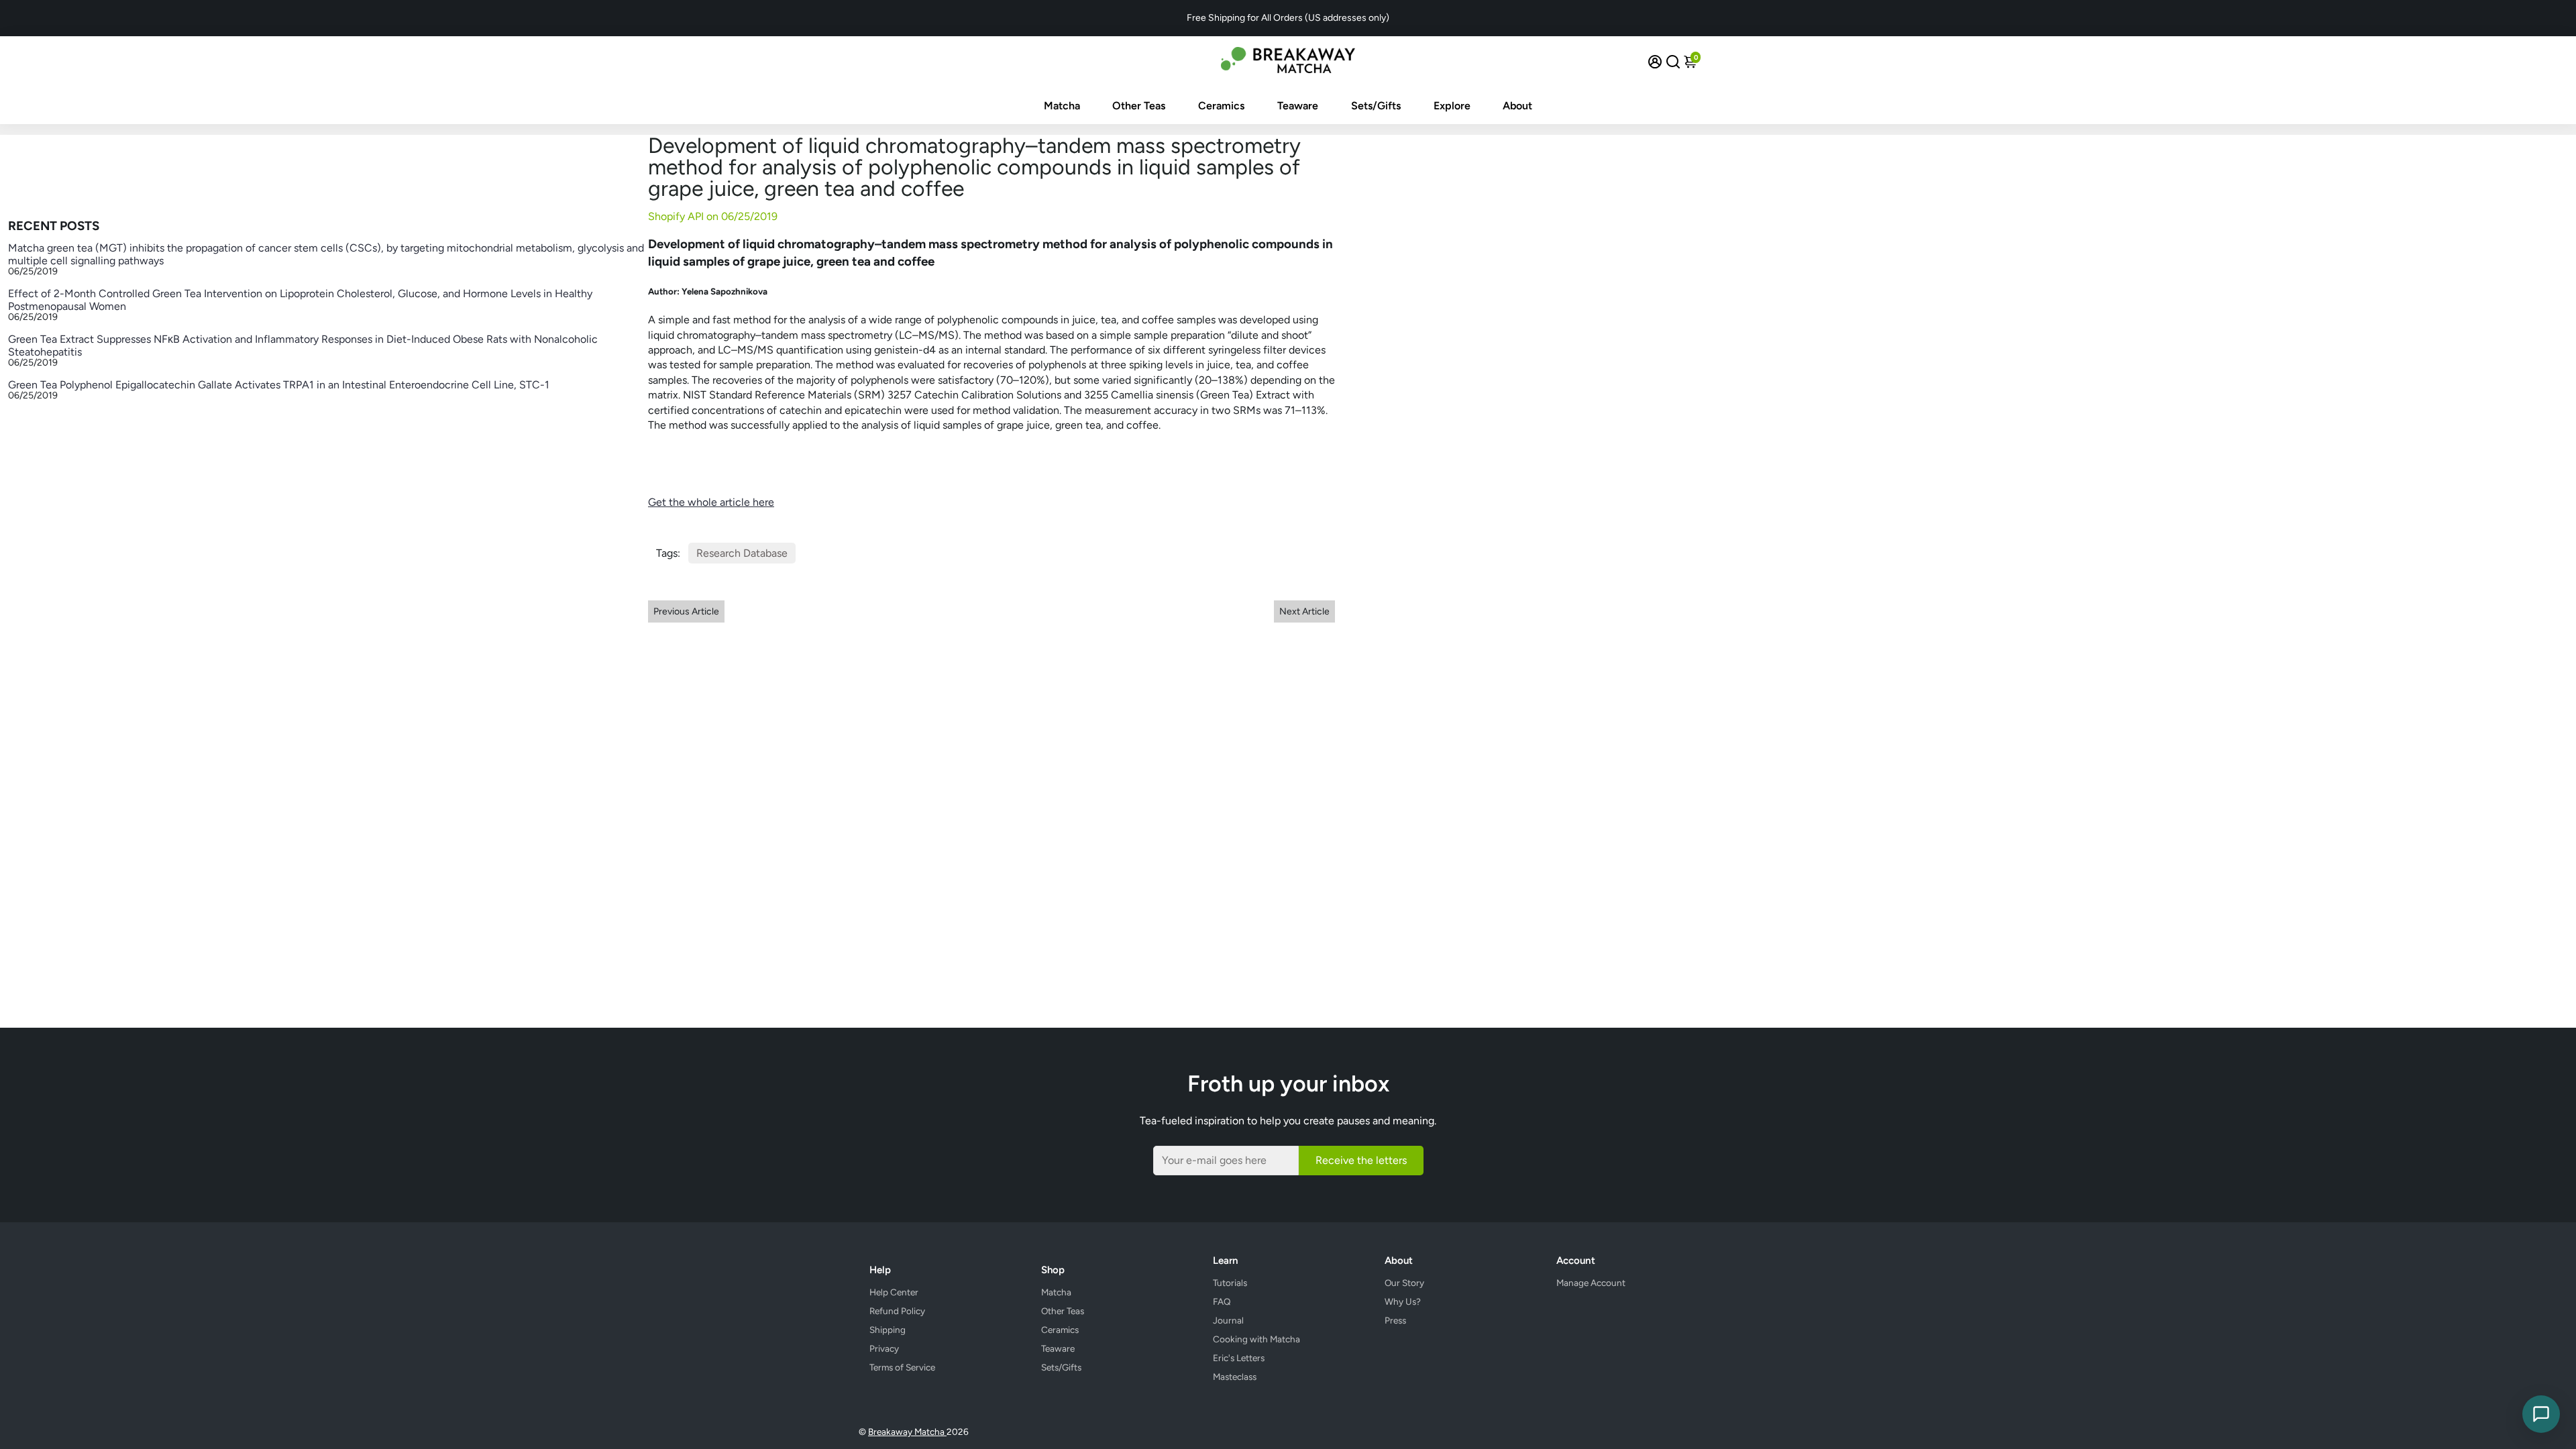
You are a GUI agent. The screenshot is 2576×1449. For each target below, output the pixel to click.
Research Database (742, 553)
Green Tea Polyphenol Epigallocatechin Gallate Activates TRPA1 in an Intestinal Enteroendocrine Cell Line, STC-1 (279, 385)
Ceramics (1221, 106)
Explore (1452, 106)
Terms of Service (902, 1367)
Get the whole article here (711, 502)
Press (1395, 1320)
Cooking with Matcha (1256, 1339)
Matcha (1062, 106)
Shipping (888, 1330)
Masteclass (1235, 1377)
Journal (1228, 1320)
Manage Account (1591, 1283)
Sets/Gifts (1376, 106)
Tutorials (1230, 1283)
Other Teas (1139, 106)
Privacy (884, 1348)
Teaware (1298, 106)
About (1517, 106)
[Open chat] (2541, 1414)
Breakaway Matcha (907, 1432)
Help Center (894, 1292)
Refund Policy (897, 1311)
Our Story (1404, 1283)
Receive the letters (1361, 1160)
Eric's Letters (1239, 1358)
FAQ (1222, 1301)
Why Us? (1403, 1301)
